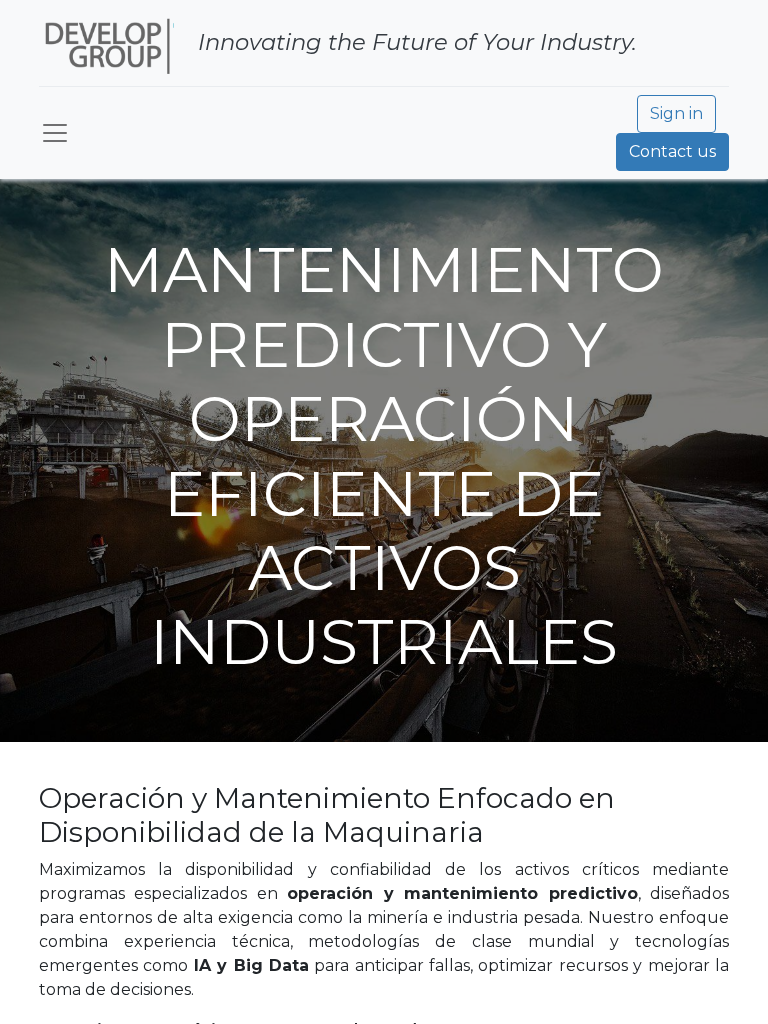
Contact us (672, 151)
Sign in (676, 113)
